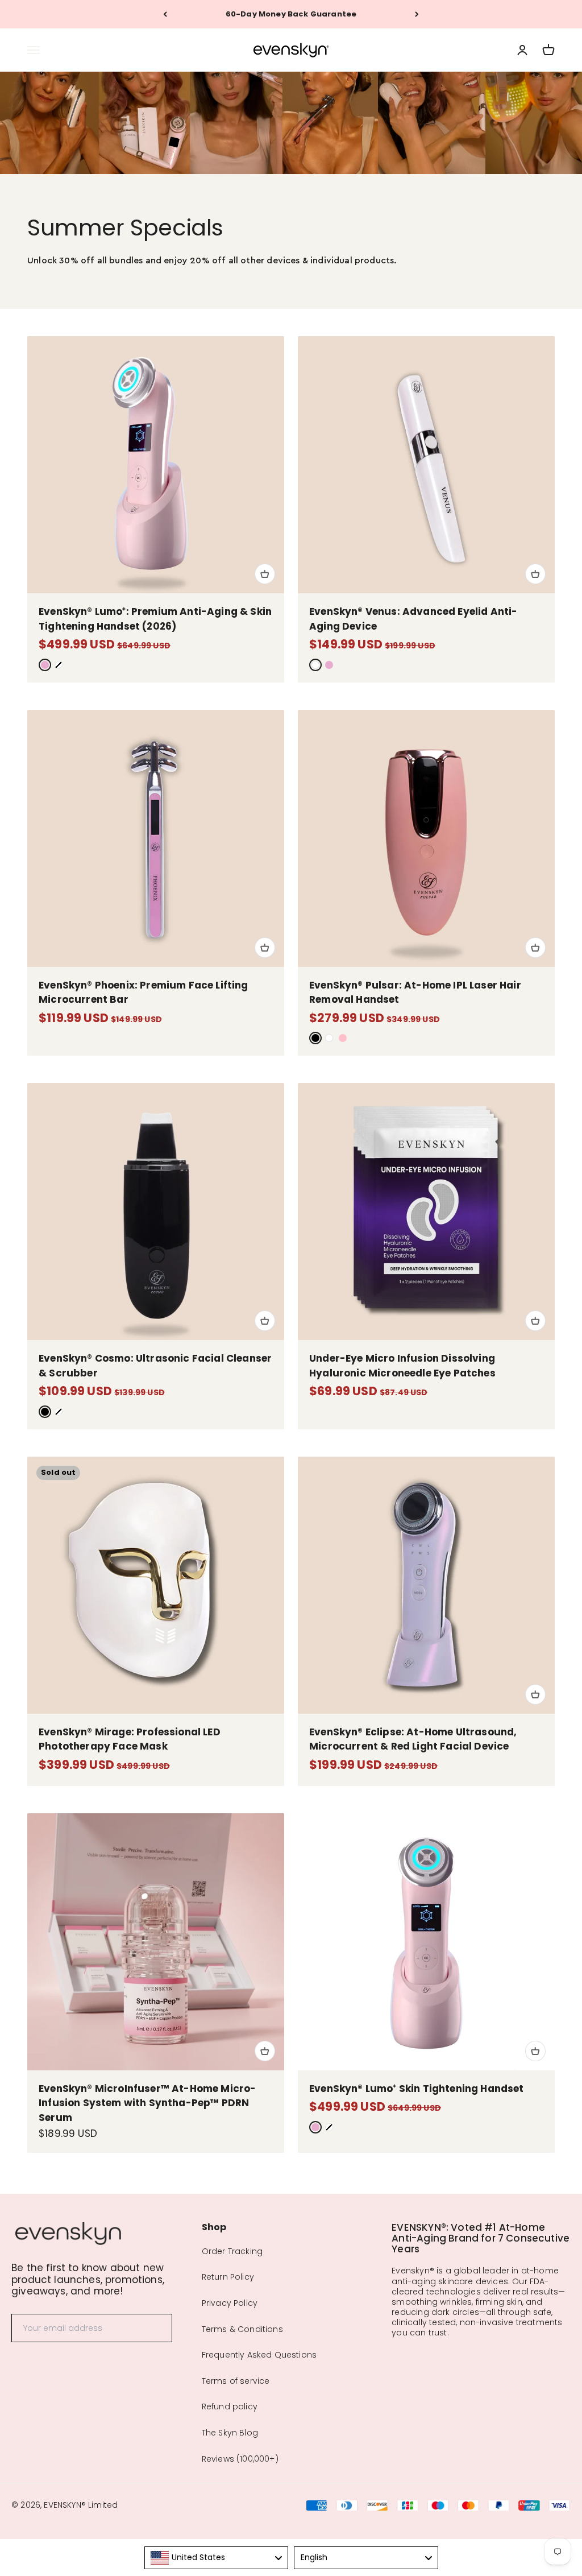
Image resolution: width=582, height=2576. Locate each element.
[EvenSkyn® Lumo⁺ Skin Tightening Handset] (426, 1942)
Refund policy (230, 2407)
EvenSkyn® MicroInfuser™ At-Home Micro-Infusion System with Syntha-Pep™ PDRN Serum (147, 2103)
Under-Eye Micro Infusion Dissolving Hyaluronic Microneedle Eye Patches (402, 1366)
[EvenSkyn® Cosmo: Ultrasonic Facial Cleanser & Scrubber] (156, 1211)
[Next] (417, 14)
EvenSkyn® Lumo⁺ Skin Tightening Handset (417, 2089)
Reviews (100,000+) (240, 2459)
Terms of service (236, 2381)
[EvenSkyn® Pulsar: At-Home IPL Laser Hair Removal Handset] (426, 838)
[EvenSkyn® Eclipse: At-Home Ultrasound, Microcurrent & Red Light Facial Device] (426, 1585)
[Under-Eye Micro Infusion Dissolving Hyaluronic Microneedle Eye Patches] (426, 1211)
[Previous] (165, 14)
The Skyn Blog (230, 2433)
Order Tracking (232, 2251)
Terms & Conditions (242, 2329)
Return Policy (228, 2277)
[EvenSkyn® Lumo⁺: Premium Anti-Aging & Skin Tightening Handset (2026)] (156, 465)
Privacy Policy (230, 2303)
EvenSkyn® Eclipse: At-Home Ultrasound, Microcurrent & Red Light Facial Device (413, 1739)
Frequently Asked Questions (259, 2355)
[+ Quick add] (265, 574)
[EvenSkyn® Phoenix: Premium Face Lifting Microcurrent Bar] (156, 838)
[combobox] (217, 2558)
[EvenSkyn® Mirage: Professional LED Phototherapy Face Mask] (156, 1585)
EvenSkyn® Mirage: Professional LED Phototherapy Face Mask (130, 1739)
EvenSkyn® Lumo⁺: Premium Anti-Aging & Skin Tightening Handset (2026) (155, 619)
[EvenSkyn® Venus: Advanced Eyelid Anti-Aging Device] (426, 465)
